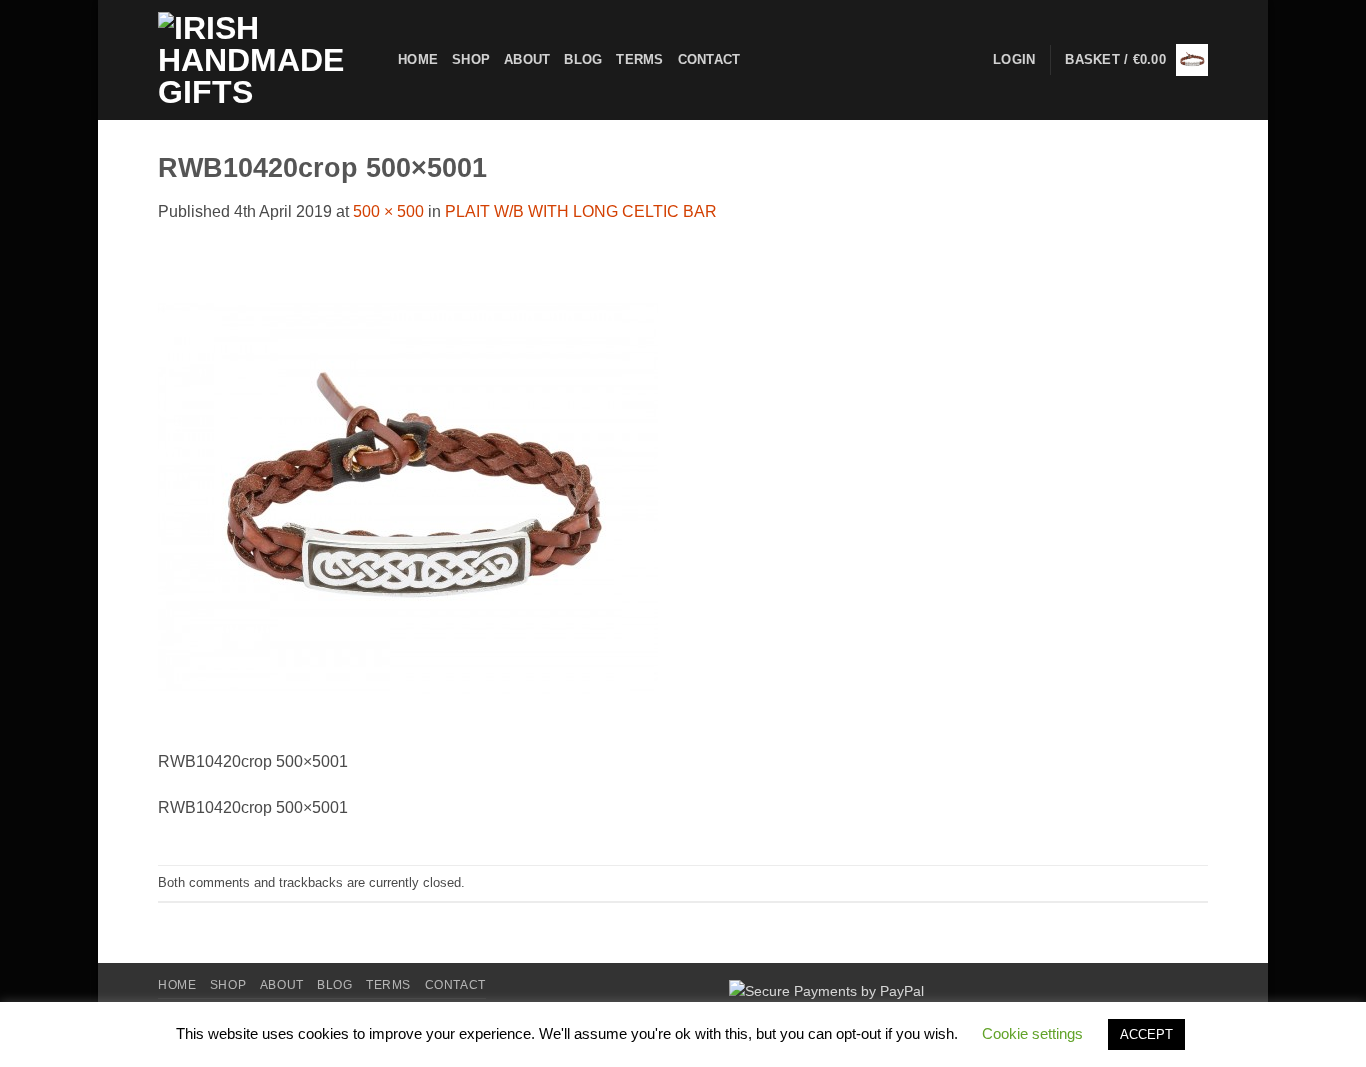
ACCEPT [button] (1146, 1034)
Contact (709, 59)
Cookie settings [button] (1032, 1033)
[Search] (761, 60)
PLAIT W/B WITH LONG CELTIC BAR (581, 211)
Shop (471, 59)
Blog (583, 59)
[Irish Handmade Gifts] (263, 60)
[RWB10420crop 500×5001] (408, 497)
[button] (1136, 60)
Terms (639, 59)
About (527, 59)
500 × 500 (388, 211)
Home (418, 59)
